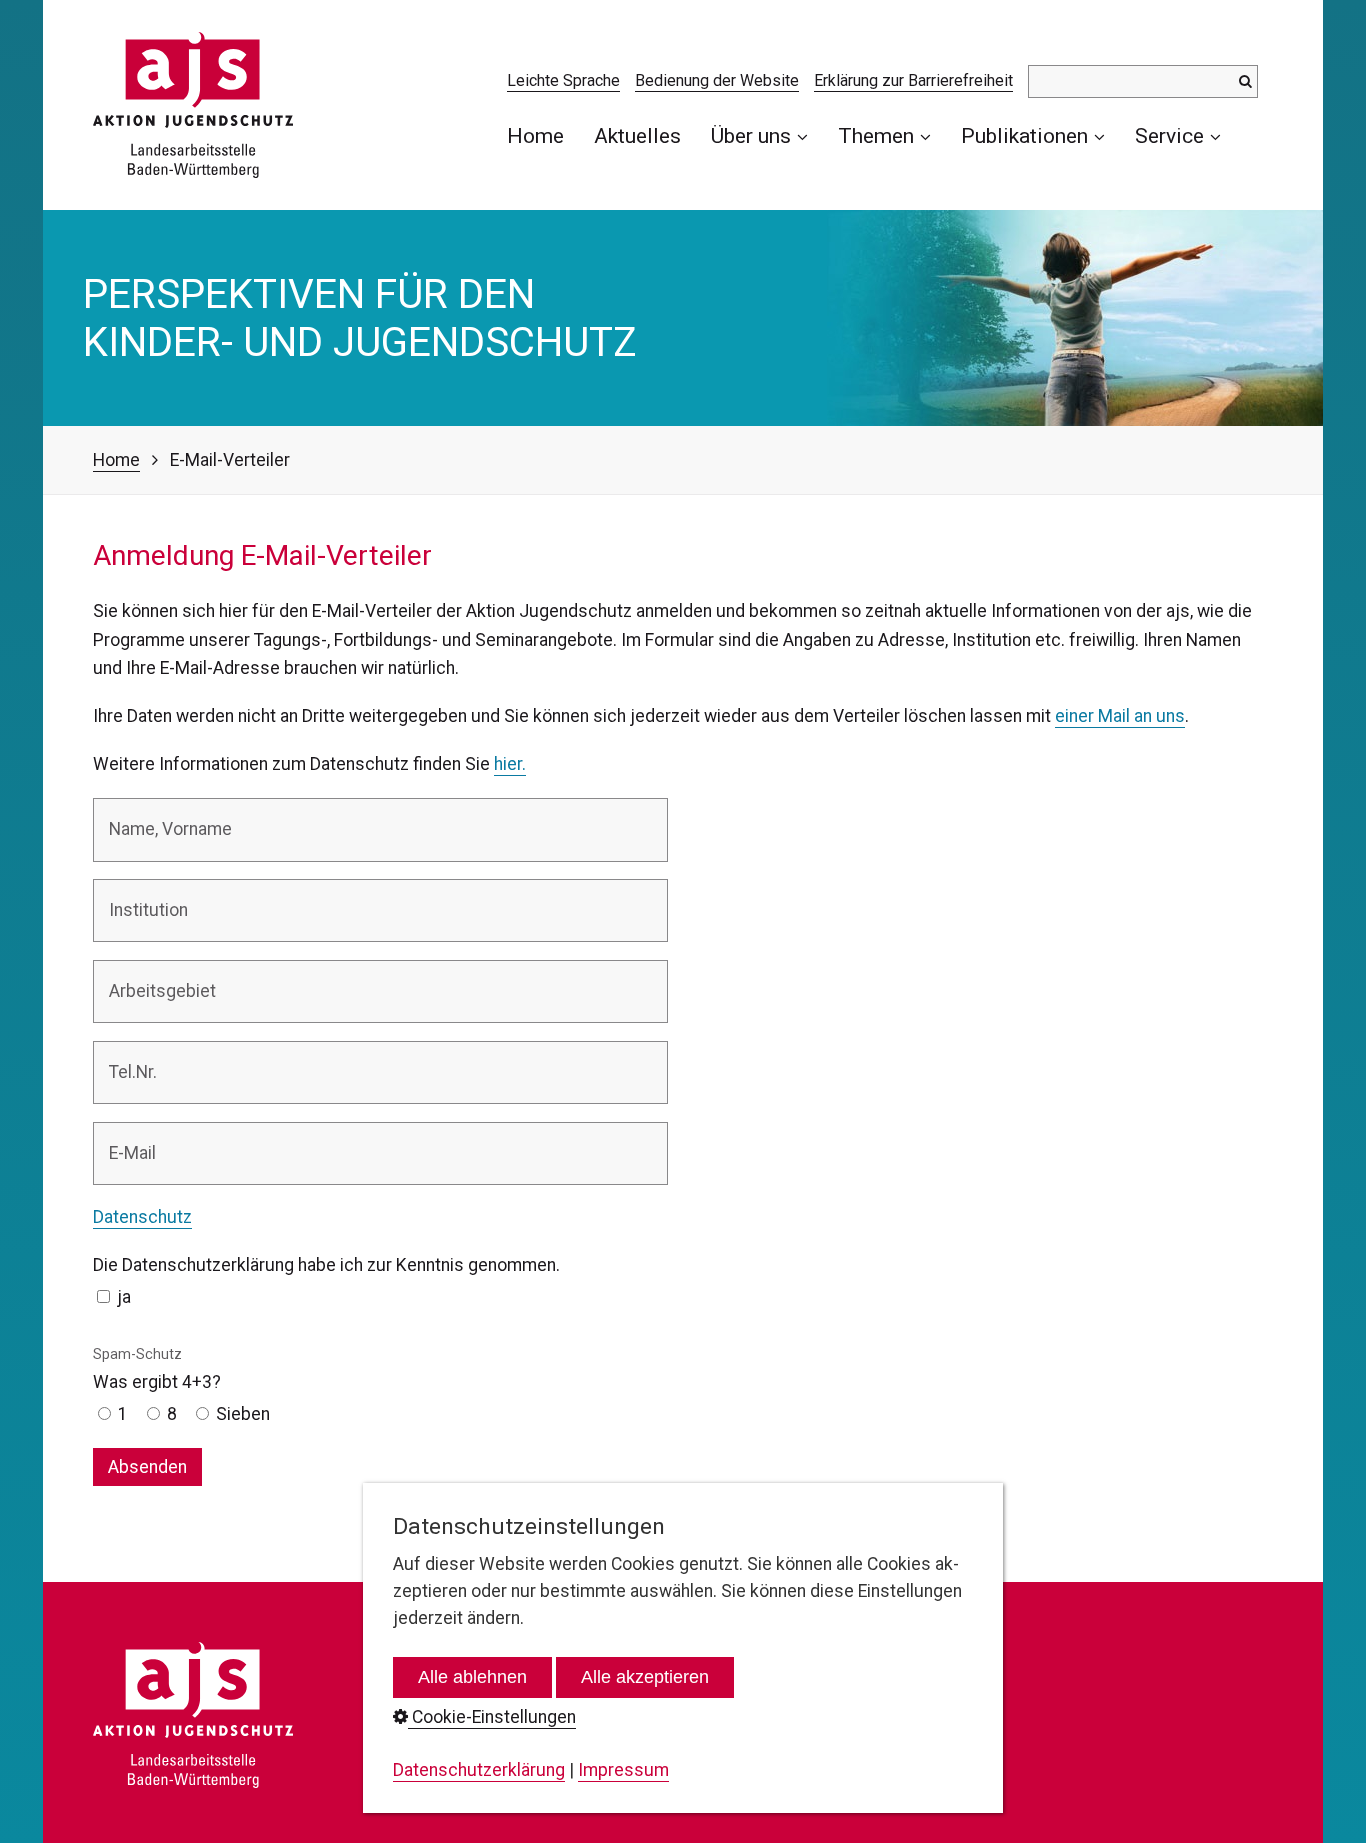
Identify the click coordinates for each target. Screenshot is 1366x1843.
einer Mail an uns (1120, 716)
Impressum (623, 1770)
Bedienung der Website (717, 80)
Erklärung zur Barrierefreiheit (913, 80)
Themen (876, 135)
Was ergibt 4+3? (157, 1369)
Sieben (243, 1414)
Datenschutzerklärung (479, 1770)
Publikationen (1024, 135)
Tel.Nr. (127, 1058)
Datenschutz (142, 1217)
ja (124, 1297)
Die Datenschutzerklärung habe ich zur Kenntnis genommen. (326, 1265)
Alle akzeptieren (645, 1677)
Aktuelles (637, 135)
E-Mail (127, 1139)
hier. (510, 764)
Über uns (751, 135)
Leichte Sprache (563, 80)
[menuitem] (543, 135)
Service (1169, 135)
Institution (140, 896)
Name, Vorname (160, 815)
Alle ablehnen (472, 1677)
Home (535, 135)
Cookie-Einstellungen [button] (492, 1717)
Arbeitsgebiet (151, 977)
